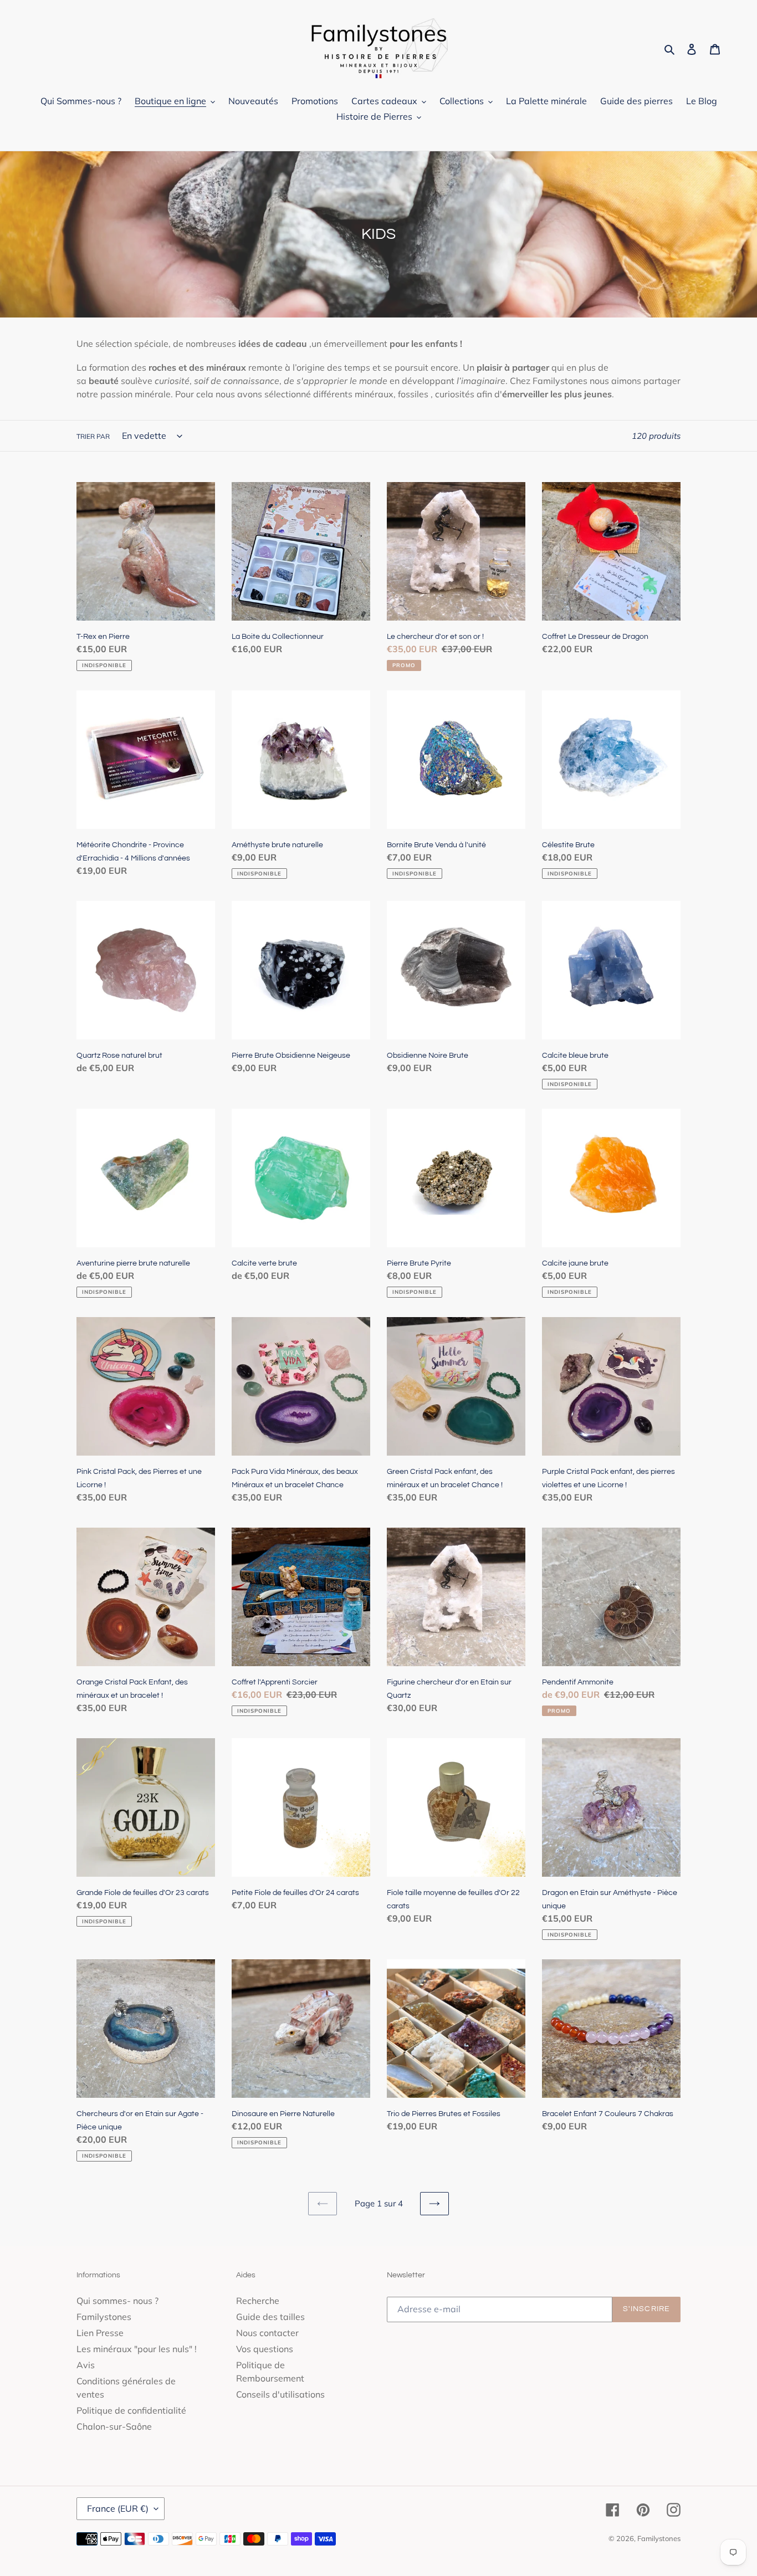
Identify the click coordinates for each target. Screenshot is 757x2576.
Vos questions (265, 2349)
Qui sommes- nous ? (117, 2301)
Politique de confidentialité (131, 2410)
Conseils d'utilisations (280, 2394)
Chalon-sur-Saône (114, 2426)
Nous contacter (267, 2333)
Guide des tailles (270, 2317)
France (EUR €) (118, 2508)
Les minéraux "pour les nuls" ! (137, 2349)
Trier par (93, 436)
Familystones (104, 2317)
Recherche (258, 2301)
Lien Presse (100, 2333)
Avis (86, 2365)
